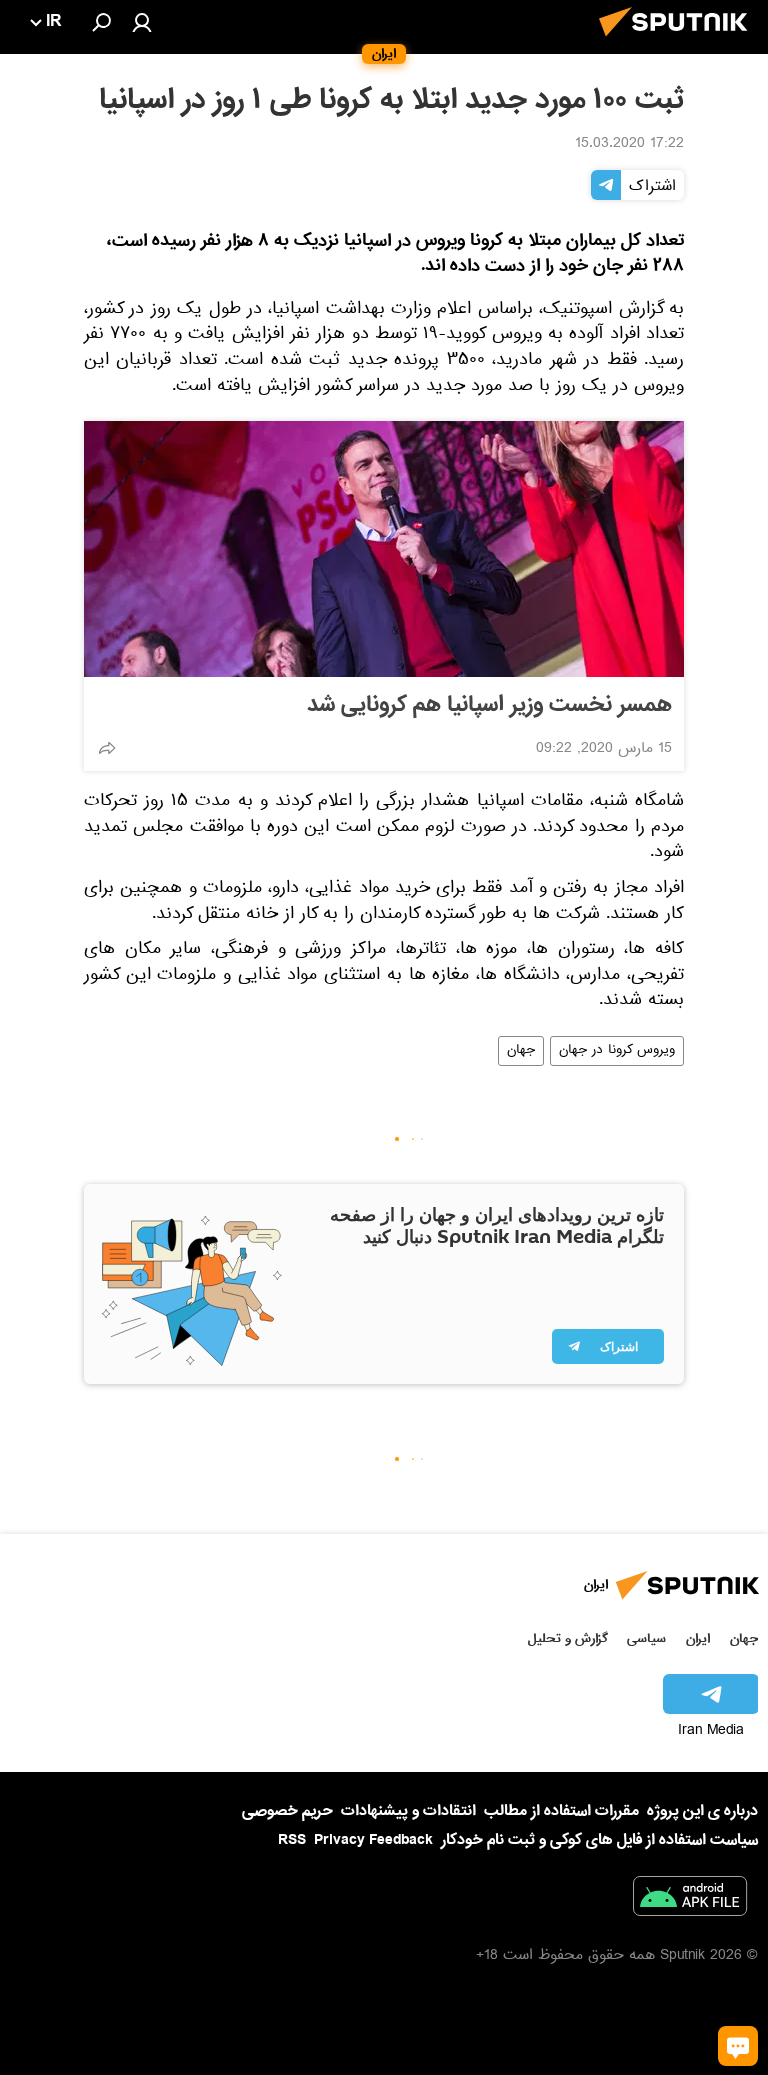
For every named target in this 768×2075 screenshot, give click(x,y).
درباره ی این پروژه (702, 1811)
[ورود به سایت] (142, 22)
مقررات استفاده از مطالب (561, 1811)
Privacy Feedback (373, 1840)
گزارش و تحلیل (568, 1638)
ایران (698, 1638)
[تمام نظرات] (738, 2046)
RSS (292, 1840)
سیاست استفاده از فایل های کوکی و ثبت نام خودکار (599, 1840)
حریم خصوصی (287, 1811)
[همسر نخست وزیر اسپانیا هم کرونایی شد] (384, 549)
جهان (521, 1051)
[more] (107, 748)
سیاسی (646, 1638)
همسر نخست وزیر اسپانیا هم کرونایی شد (489, 705)
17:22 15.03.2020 (629, 145)
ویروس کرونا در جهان (617, 1051)
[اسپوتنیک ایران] (679, 42)
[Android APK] (690, 1900)
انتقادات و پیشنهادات (408, 1811)
